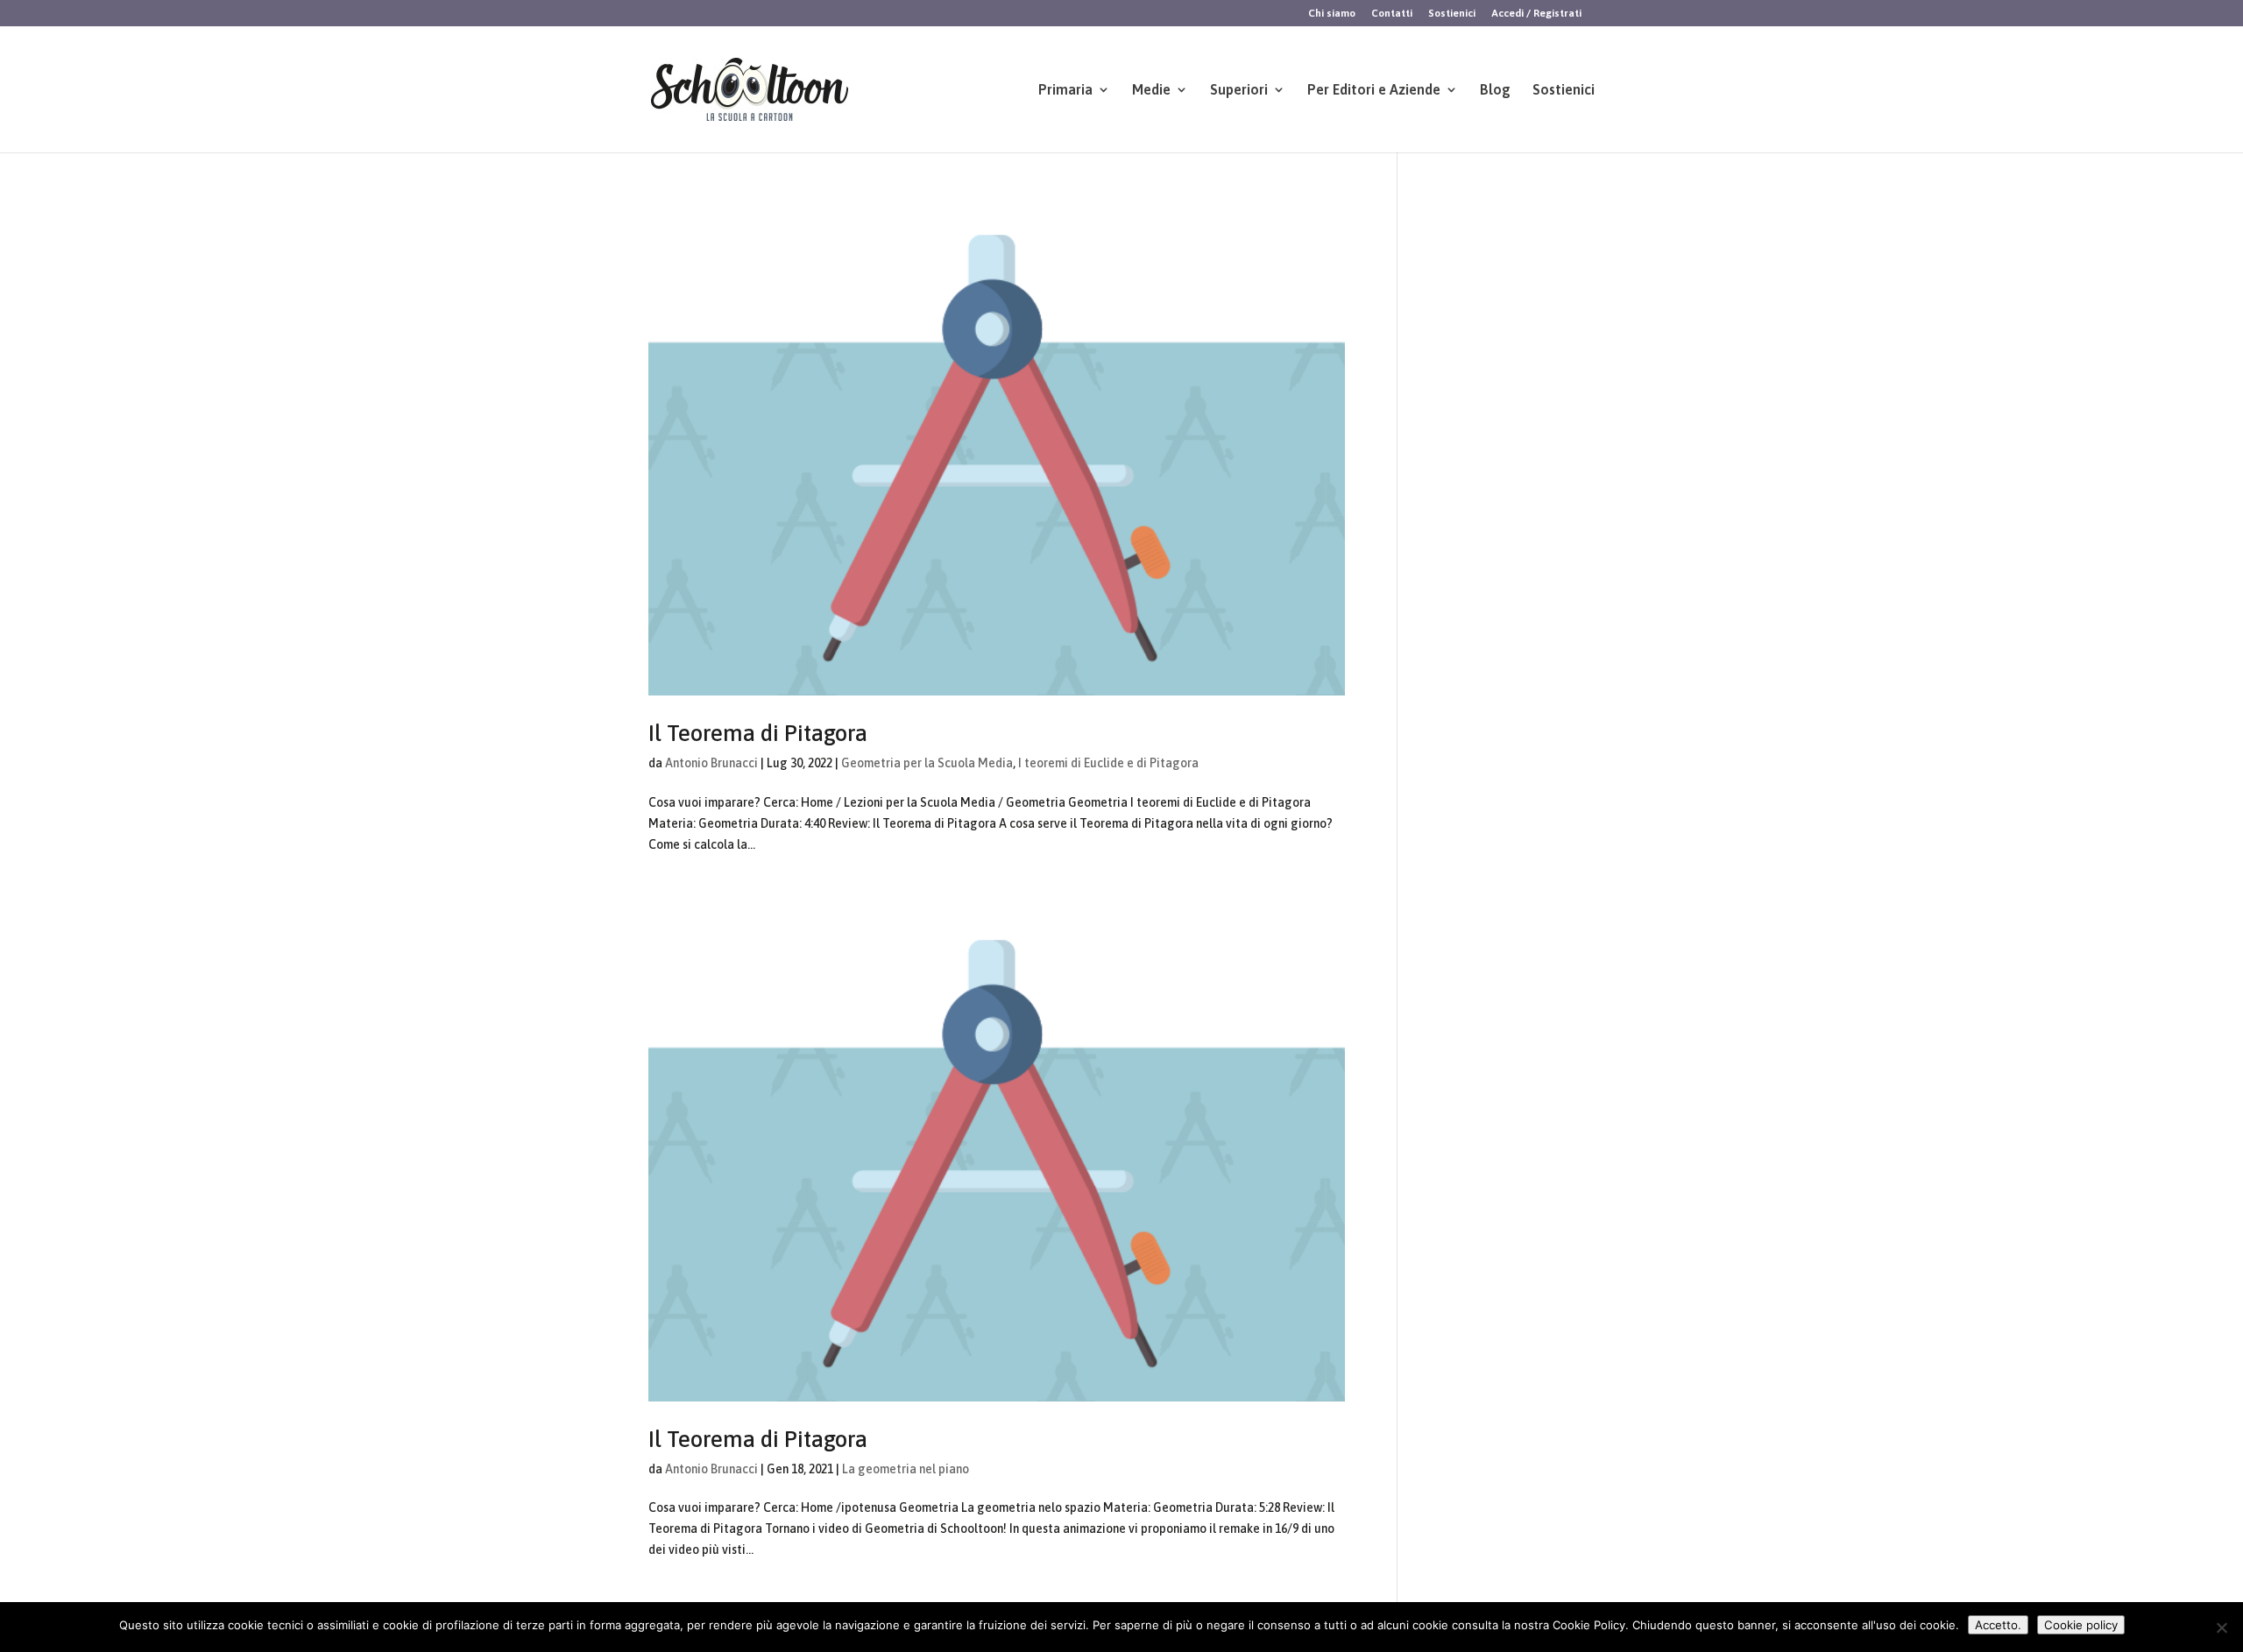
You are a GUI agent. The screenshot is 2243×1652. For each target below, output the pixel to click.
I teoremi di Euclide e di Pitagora (1108, 763)
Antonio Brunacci (711, 763)
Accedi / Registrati (1536, 14)
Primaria (1065, 90)
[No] (2221, 1627)
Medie (1151, 90)
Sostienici (1452, 14)
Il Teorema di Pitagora (758, 733)
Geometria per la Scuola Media (927, 763)
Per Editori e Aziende (1374, 90)
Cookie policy (2081, 1625)
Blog (1495, 90)
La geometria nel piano (906, 1469)
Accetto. (1998, 1625)
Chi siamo (1332, 14)
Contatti (1392, 14)
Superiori (1239, 90)
